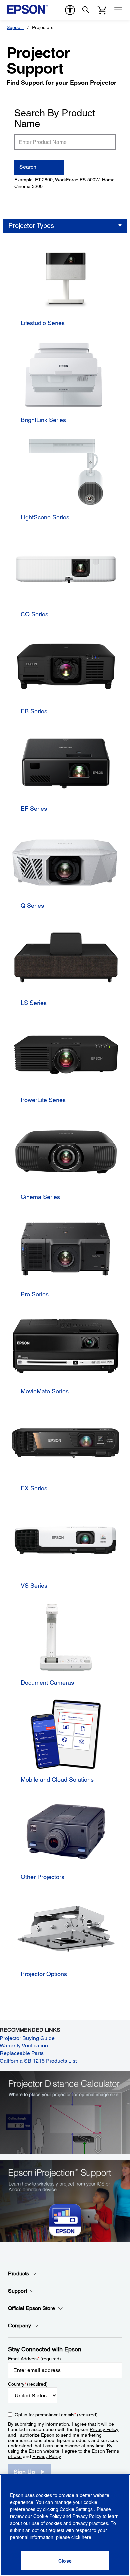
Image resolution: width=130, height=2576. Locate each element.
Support (15, 27)
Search (28, 167)
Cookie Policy (47, 2516)
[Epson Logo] (27, 9)
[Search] (86, 10)
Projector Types (31, 226)
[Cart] (102, 10)
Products (18, 2273)
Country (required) (28, 2384)
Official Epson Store (31, 2308)
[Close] (65, 2561)
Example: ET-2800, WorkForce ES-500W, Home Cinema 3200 (64, 183)
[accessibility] (70, 10)
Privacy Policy (104, 2429)
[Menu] (118, 10)
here (86, 2537)
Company (19, 2326)
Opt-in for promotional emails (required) (56, 2415)
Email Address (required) (34, 2359)
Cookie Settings (77, 2509)
